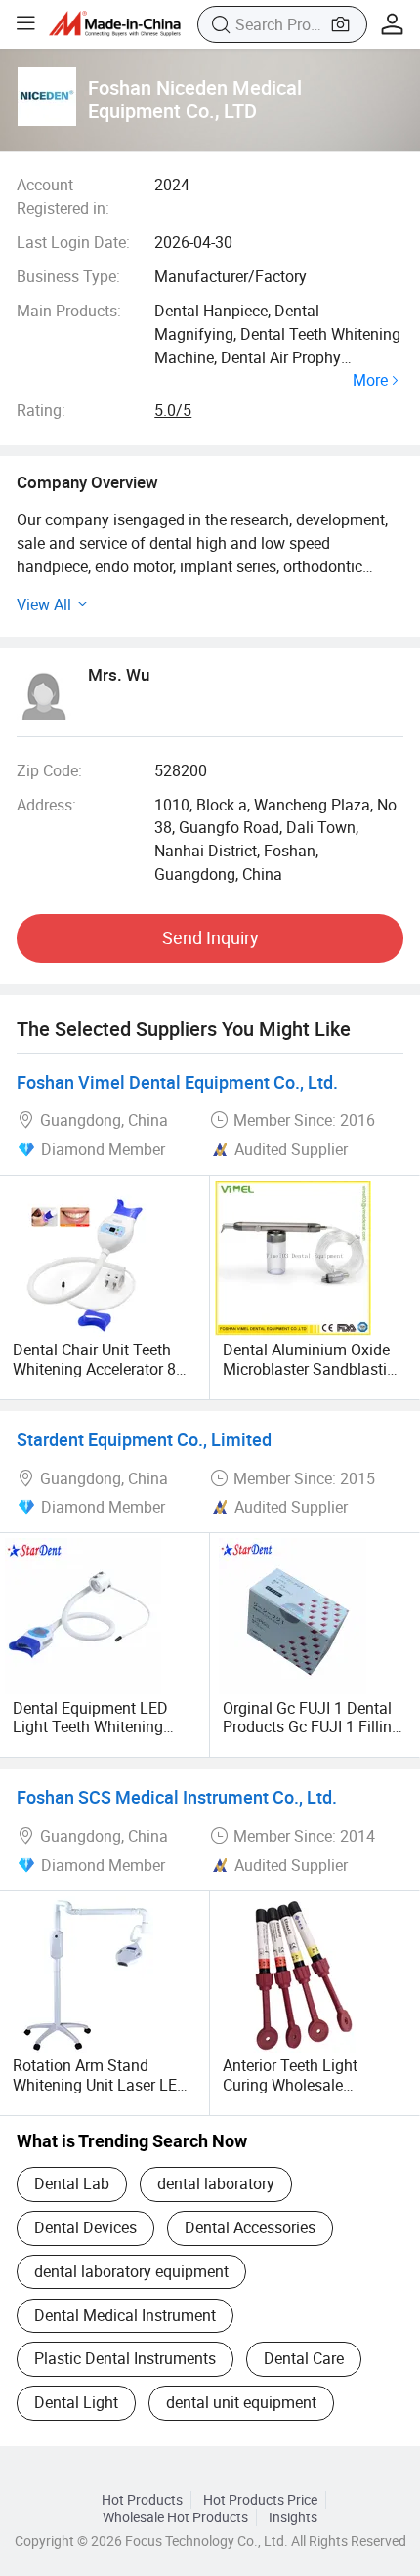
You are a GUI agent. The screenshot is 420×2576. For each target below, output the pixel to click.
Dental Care (304, 2358)
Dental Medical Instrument (125, 2315)
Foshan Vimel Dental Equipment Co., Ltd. (177, 1082)
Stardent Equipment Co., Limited (144, 1439)
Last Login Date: (73, 242)
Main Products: (69, 311)
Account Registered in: (63, 196)
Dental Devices (85, 2227)
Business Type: (68, 276)
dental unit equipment (241, 2402)
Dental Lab (72, 2183)
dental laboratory (216, 2183)
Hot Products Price (260, 2500)
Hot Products (142, 2500)
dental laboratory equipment (131, 2271)
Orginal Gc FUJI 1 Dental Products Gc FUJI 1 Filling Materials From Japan (312, 1726)
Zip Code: (49, 770)
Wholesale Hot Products (175, 2517)
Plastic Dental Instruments (125, 2358)
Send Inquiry (210, 937)
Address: (46, 805)
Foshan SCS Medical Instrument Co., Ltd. (177, 1797)
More (370, 381)
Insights (293, 2517)
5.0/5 (173, 410)
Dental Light (76, 2402)
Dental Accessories (250, 2227)
